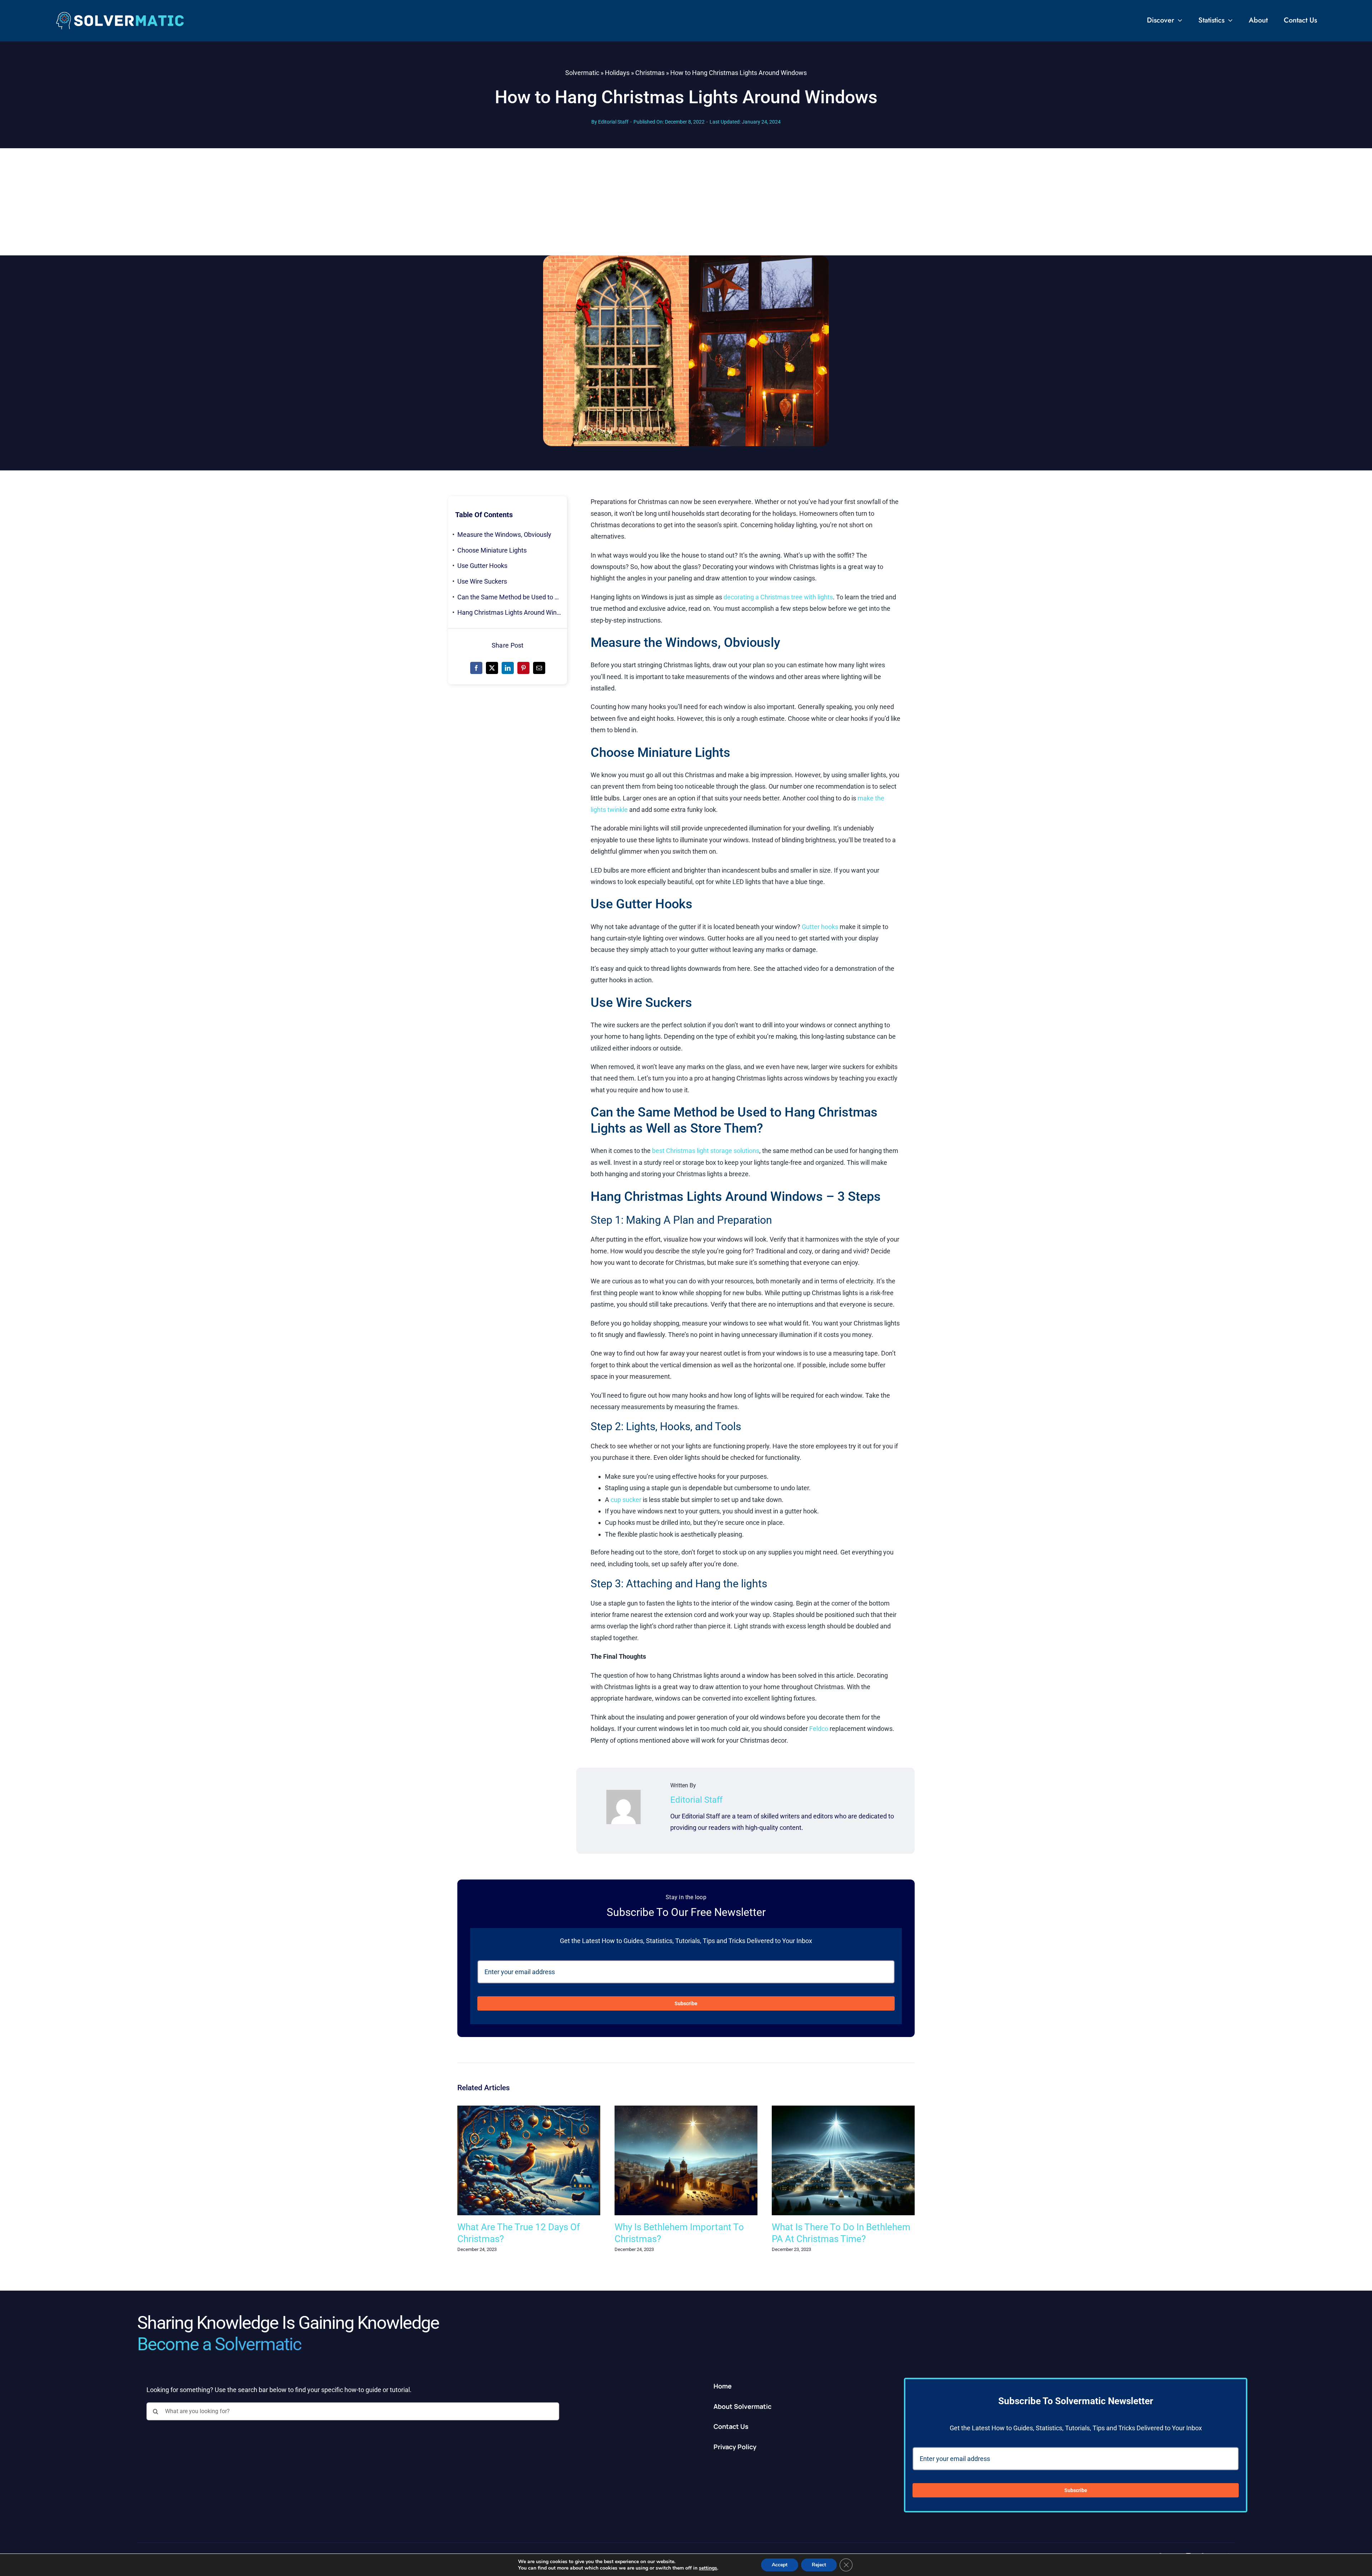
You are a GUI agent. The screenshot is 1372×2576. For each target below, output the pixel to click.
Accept (780, 2565)
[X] (492, 668)
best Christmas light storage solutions (706, 1151)
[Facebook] (476, 668)
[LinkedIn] (508, 668)
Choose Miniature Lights (492, 550)
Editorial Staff (613, 122)
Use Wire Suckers (482, 581)
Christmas (650, 73)
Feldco (819, 1729)
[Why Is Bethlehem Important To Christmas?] (686, 2109)
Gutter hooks (820, 927)
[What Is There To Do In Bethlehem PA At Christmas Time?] (843, 2109)
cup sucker (626, 1500)
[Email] (539, 668)
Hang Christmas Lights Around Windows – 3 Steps (512, 612)
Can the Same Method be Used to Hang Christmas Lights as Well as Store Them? (512, 597)
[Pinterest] (523, 668)
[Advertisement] (686, 202)
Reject (819, 2565)
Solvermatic (582, 73)
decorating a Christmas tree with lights (778, 597)
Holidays (617, 73)
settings (708, 2568)
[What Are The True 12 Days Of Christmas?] (529, 2109)
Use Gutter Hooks (482, 566)
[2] (120, 14)
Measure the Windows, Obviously (504, 535)
